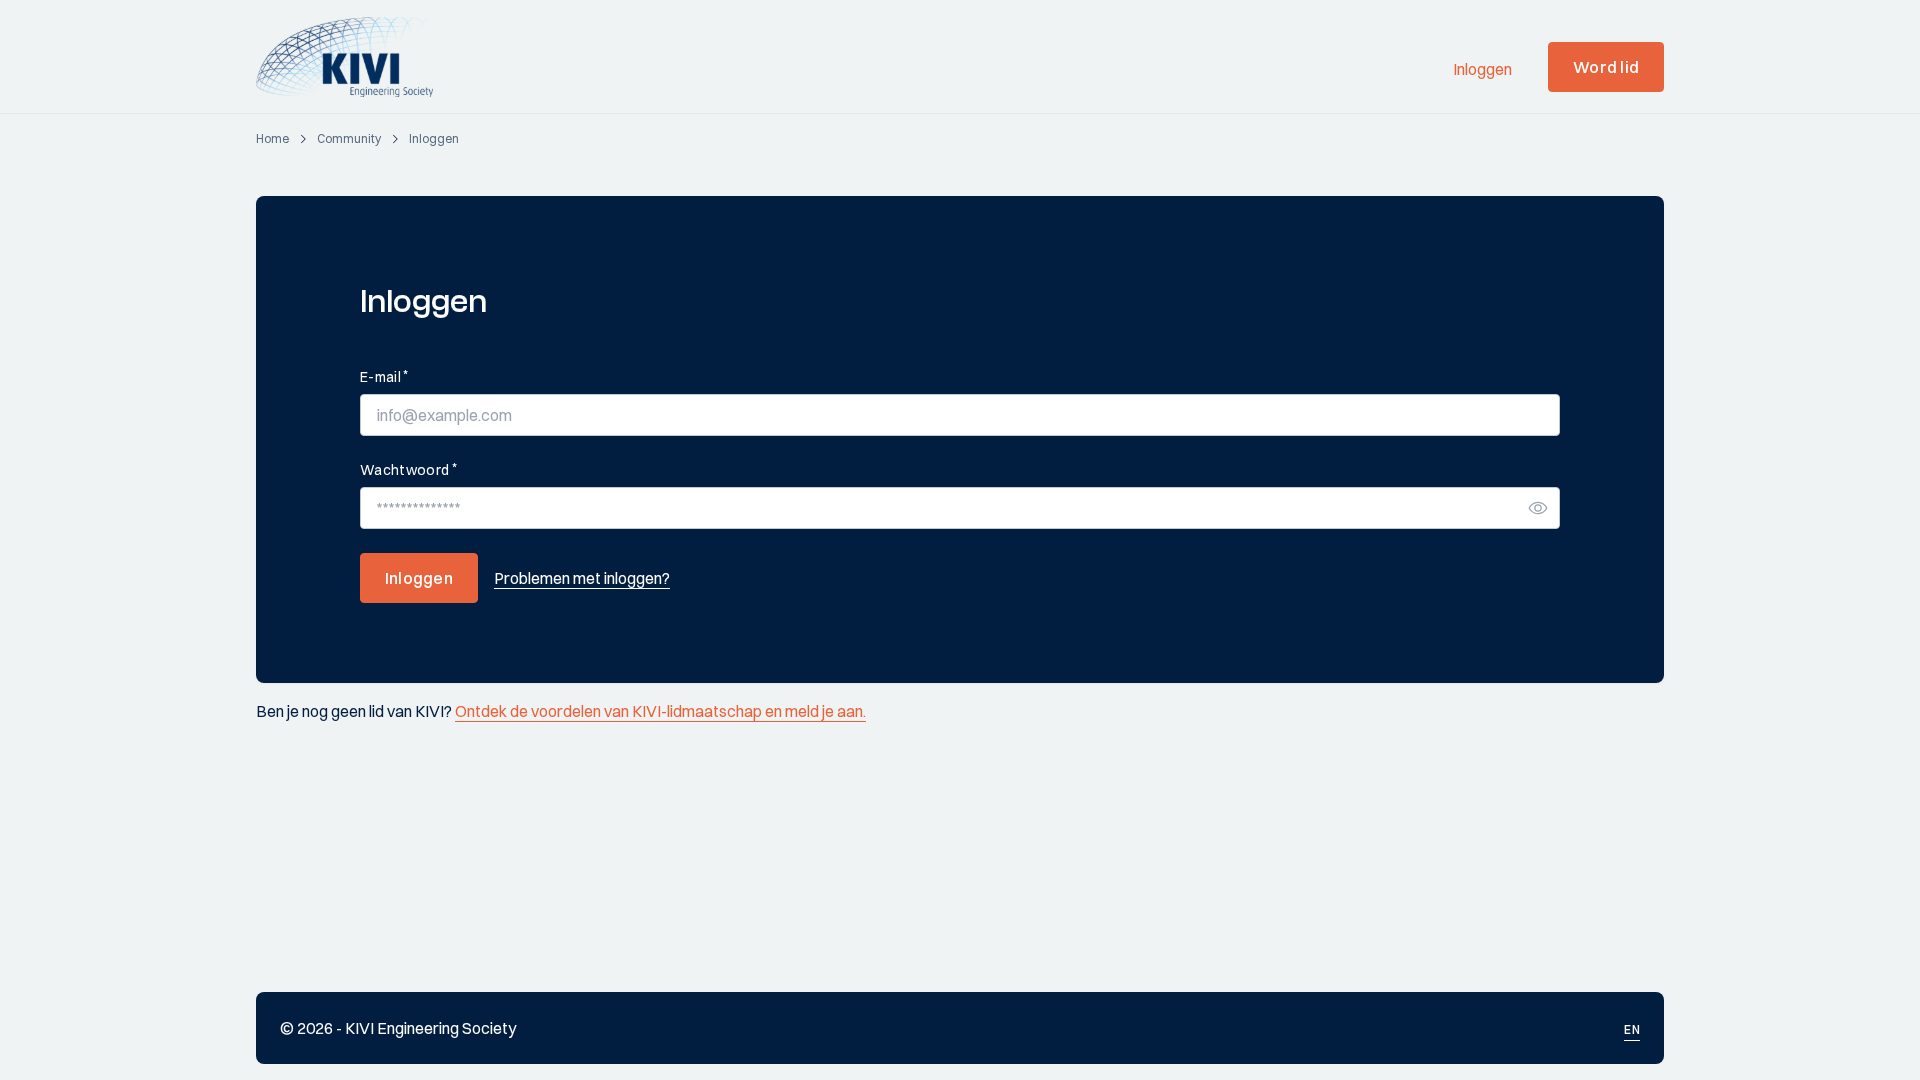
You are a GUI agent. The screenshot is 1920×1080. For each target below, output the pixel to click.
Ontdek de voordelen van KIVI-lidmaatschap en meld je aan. (660, 711)
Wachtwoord (408, 469)
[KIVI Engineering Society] (353, 57)
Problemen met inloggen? (582, 578)
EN (1632, 1029)
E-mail (384, 376)
